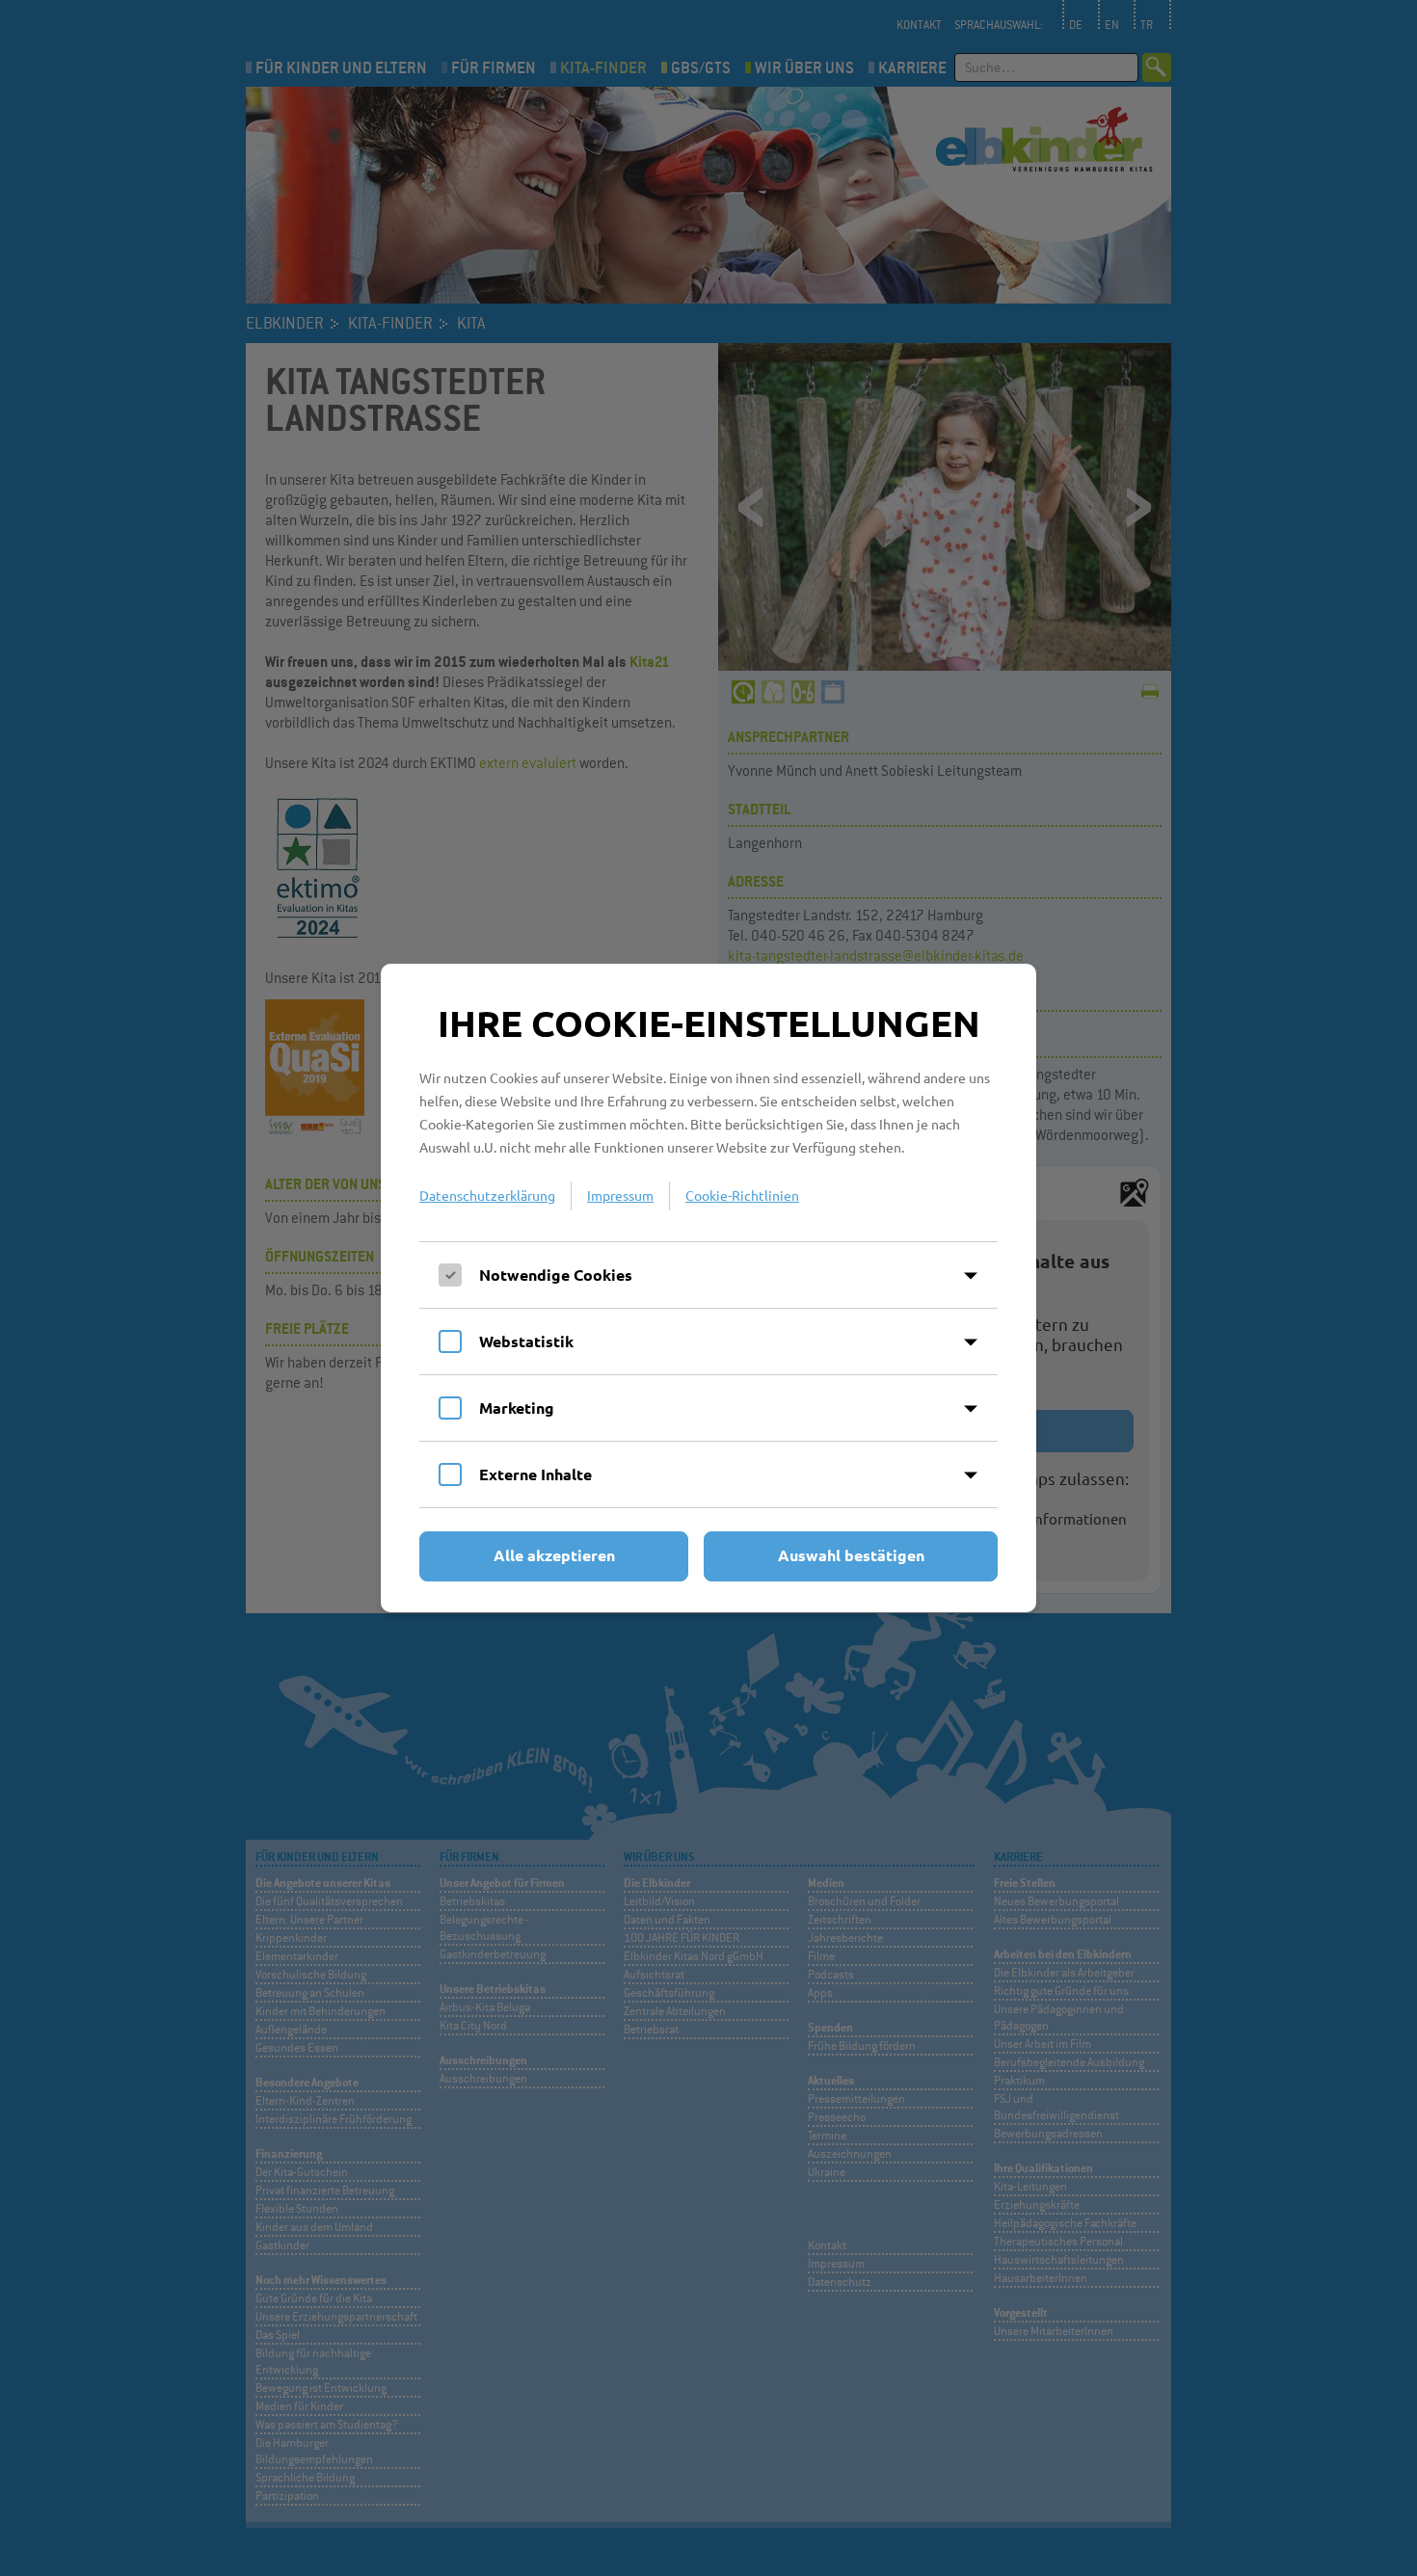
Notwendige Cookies (556, 1275)
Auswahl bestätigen (851, 1555)
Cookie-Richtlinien (742, 1195)
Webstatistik (526, 1341)
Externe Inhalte (535, 1474)
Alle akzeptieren (554, 1555)
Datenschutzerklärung (487, 1195)
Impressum (620, 1195)
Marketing (517, 1408)
